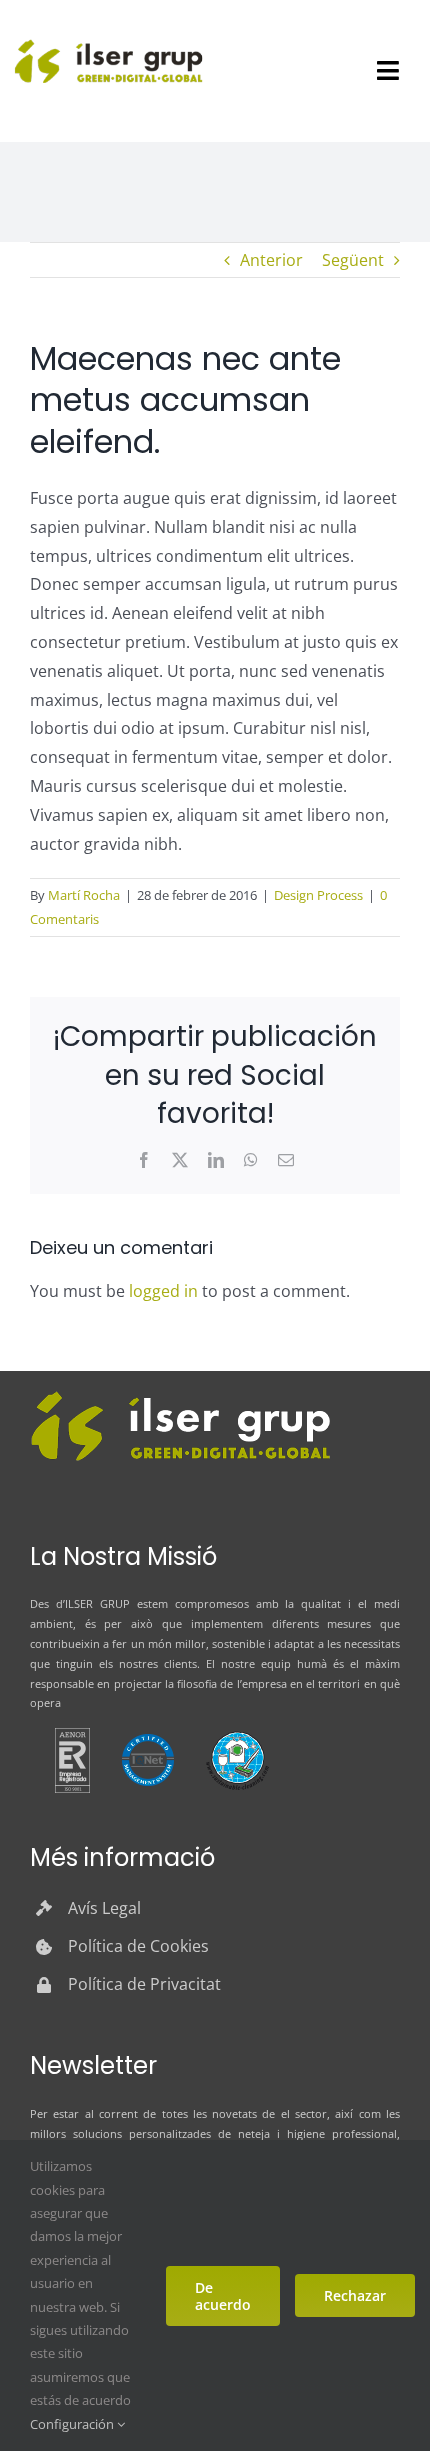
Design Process (318, 895)
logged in (163, 1291)
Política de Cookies (138, 1946)
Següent (353, 260)
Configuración (73, 2424)
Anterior (271, 260)
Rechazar (355, 2295)
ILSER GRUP (97, 1603)
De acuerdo (223, 2296)
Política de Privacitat (144, 1984)
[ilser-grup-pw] (180, 1394)
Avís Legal (104, 1908)
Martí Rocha (84, 895)
